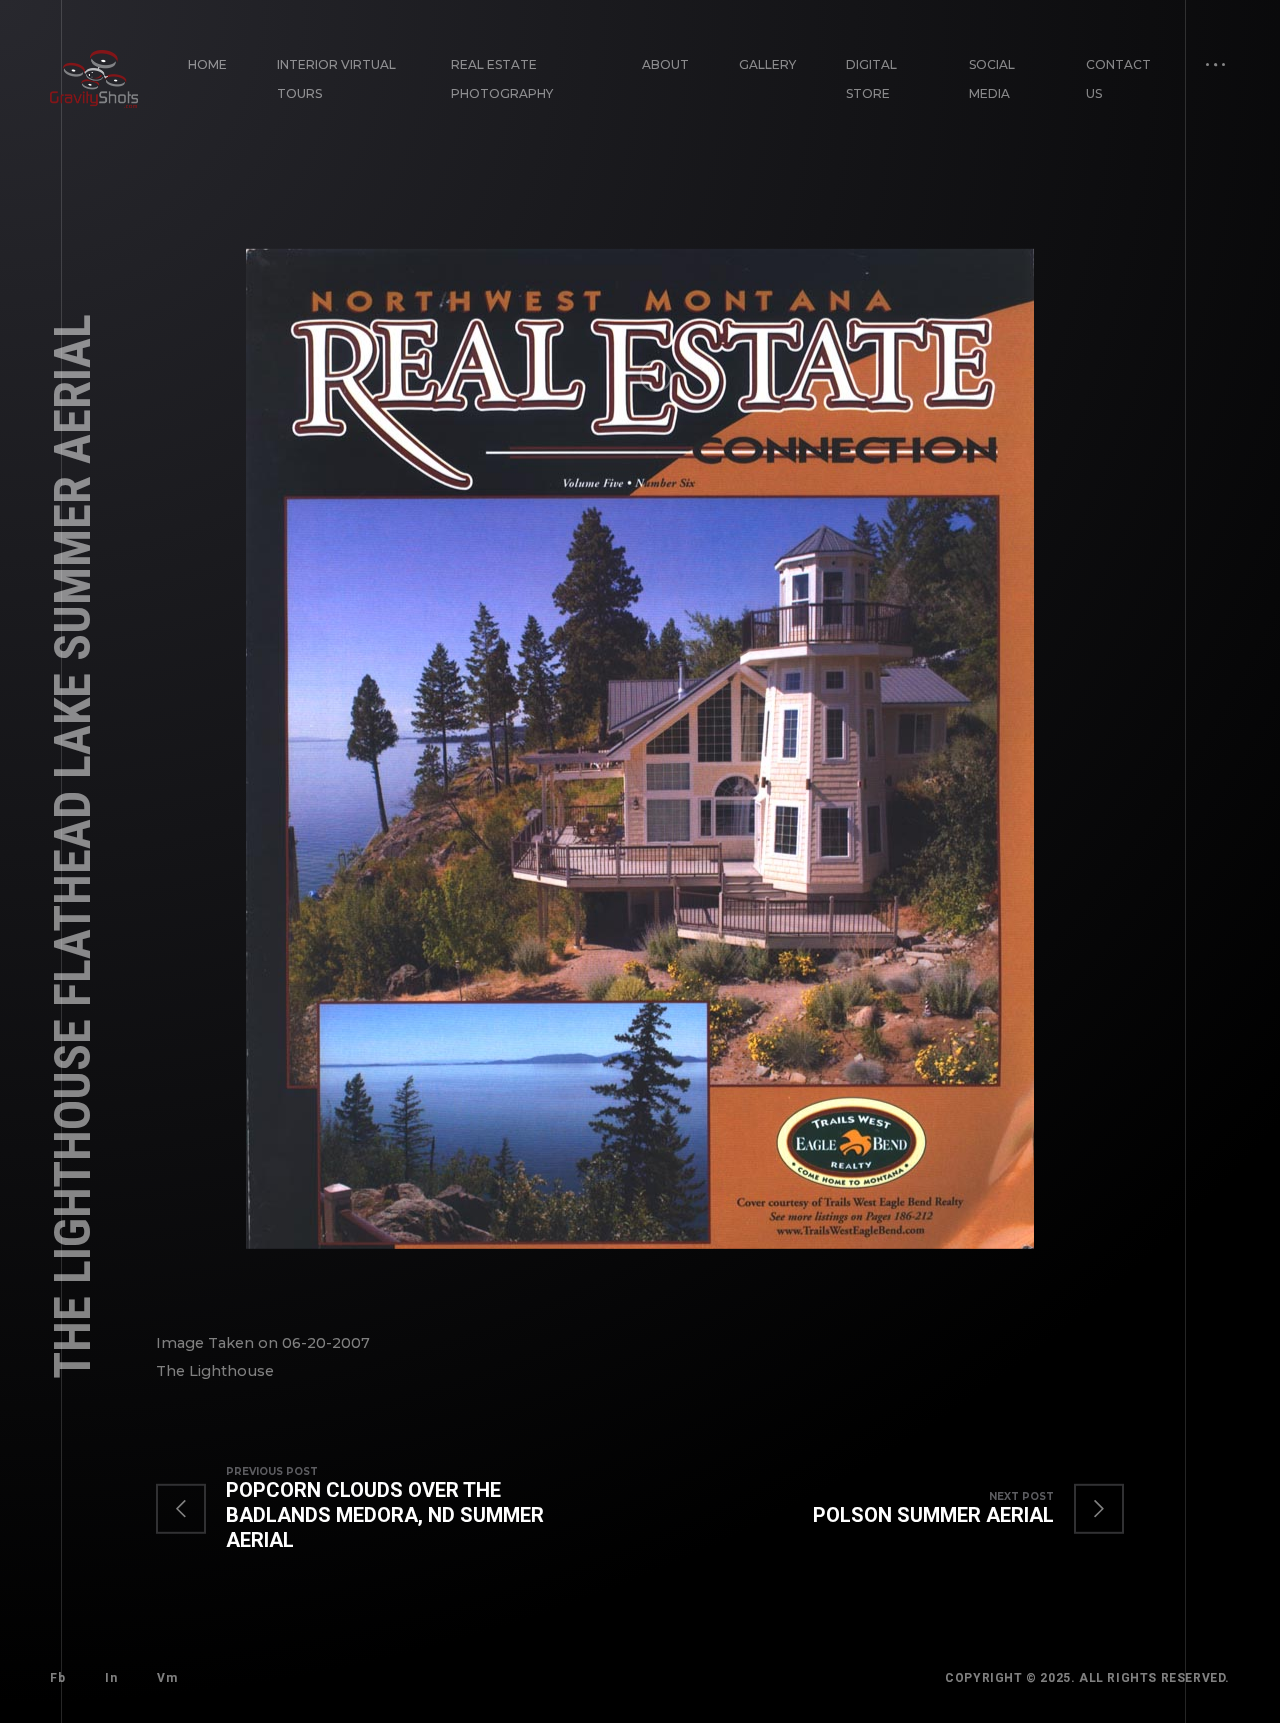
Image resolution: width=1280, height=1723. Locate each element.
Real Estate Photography (502, 79)
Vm (167, 1678)
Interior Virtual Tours (336, 79)
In (111, 1678)
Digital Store (871, 79)
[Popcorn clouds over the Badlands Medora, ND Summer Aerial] (398, 1509)
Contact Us (1118, 79)
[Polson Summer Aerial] (948, 1509)
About (665, 64)
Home (207, 64)
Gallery (767, 64)
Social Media (992, 79)
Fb (57, 1678)
